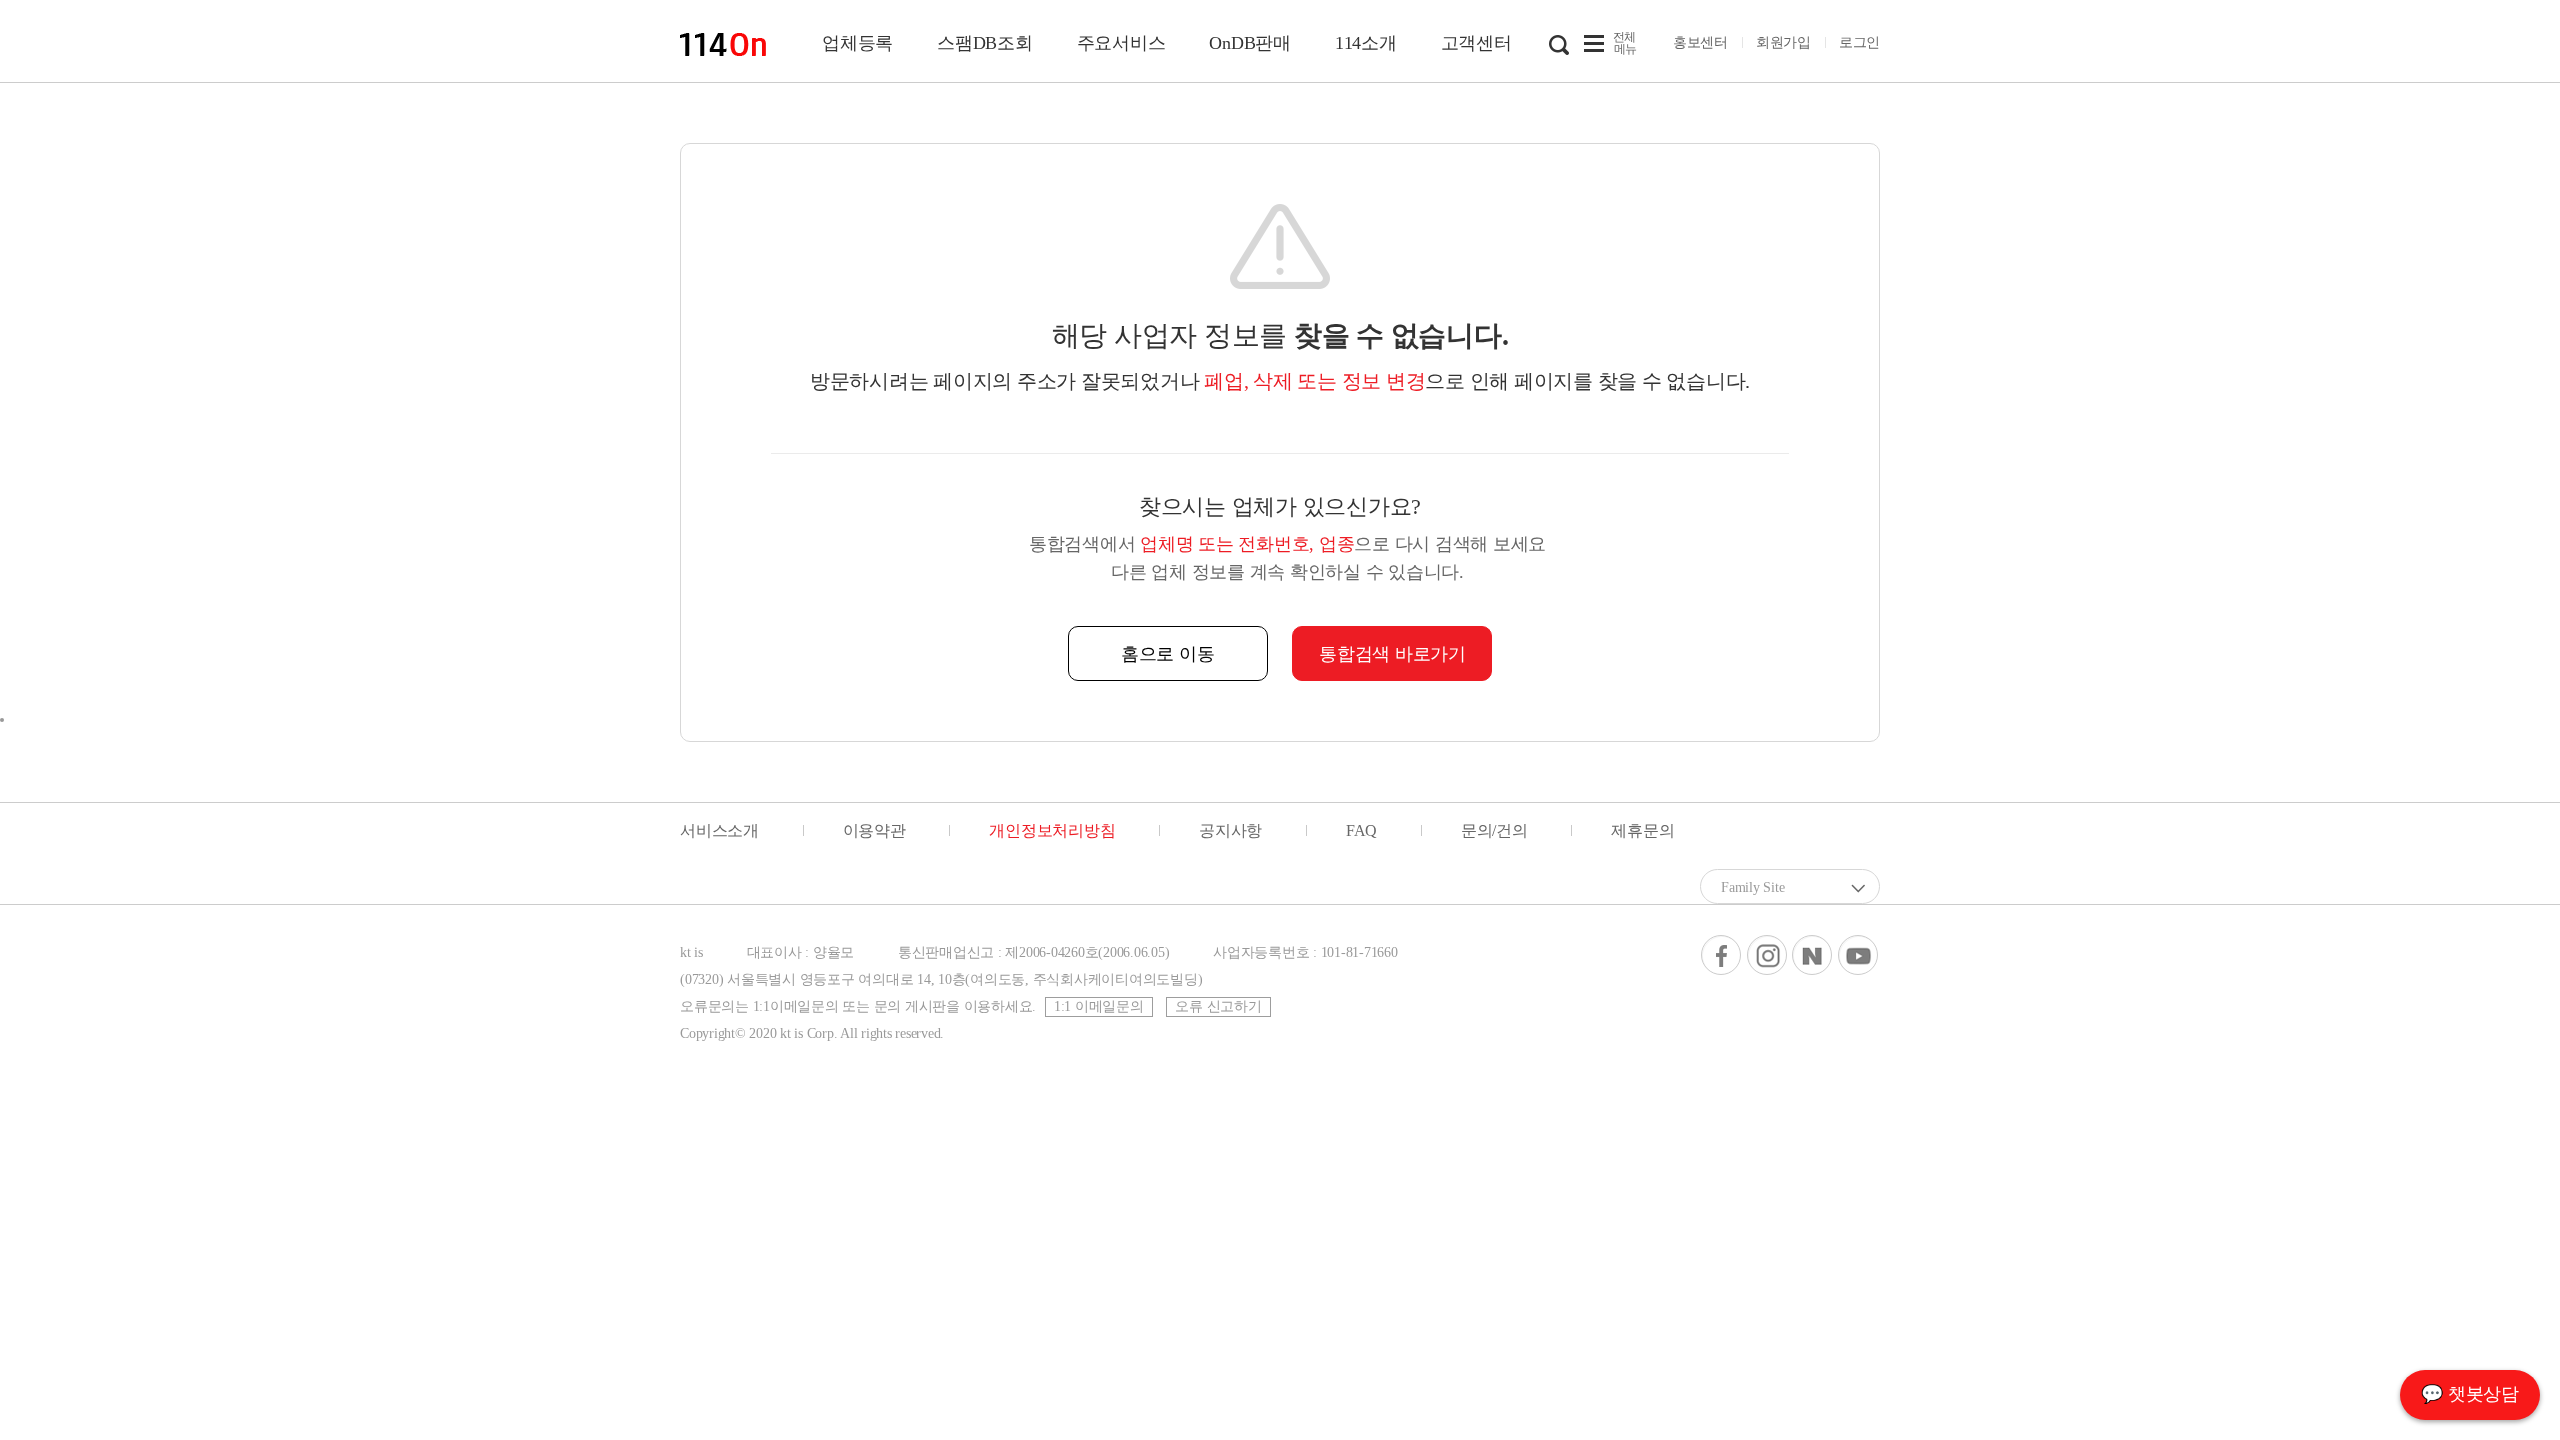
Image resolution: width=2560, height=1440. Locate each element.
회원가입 (1783, 42)
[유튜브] (1858, 955)
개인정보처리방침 (1052, 830)
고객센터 (1476, 43)
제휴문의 (1642, 830)
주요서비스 (1121, 43)
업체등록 (857, 43)
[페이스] (1721, 955)
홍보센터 (1700, 42)
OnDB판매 (1250, 43)
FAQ (1361, 830)
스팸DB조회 (985, 43)
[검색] (1559, 43)
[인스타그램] (1767, 955)
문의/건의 (1494, 830)
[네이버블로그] (1812, 955)
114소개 (1366, 43)
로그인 (1859, 42)
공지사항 (1230, 830)
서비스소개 (719, 830)
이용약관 (874, 830)
